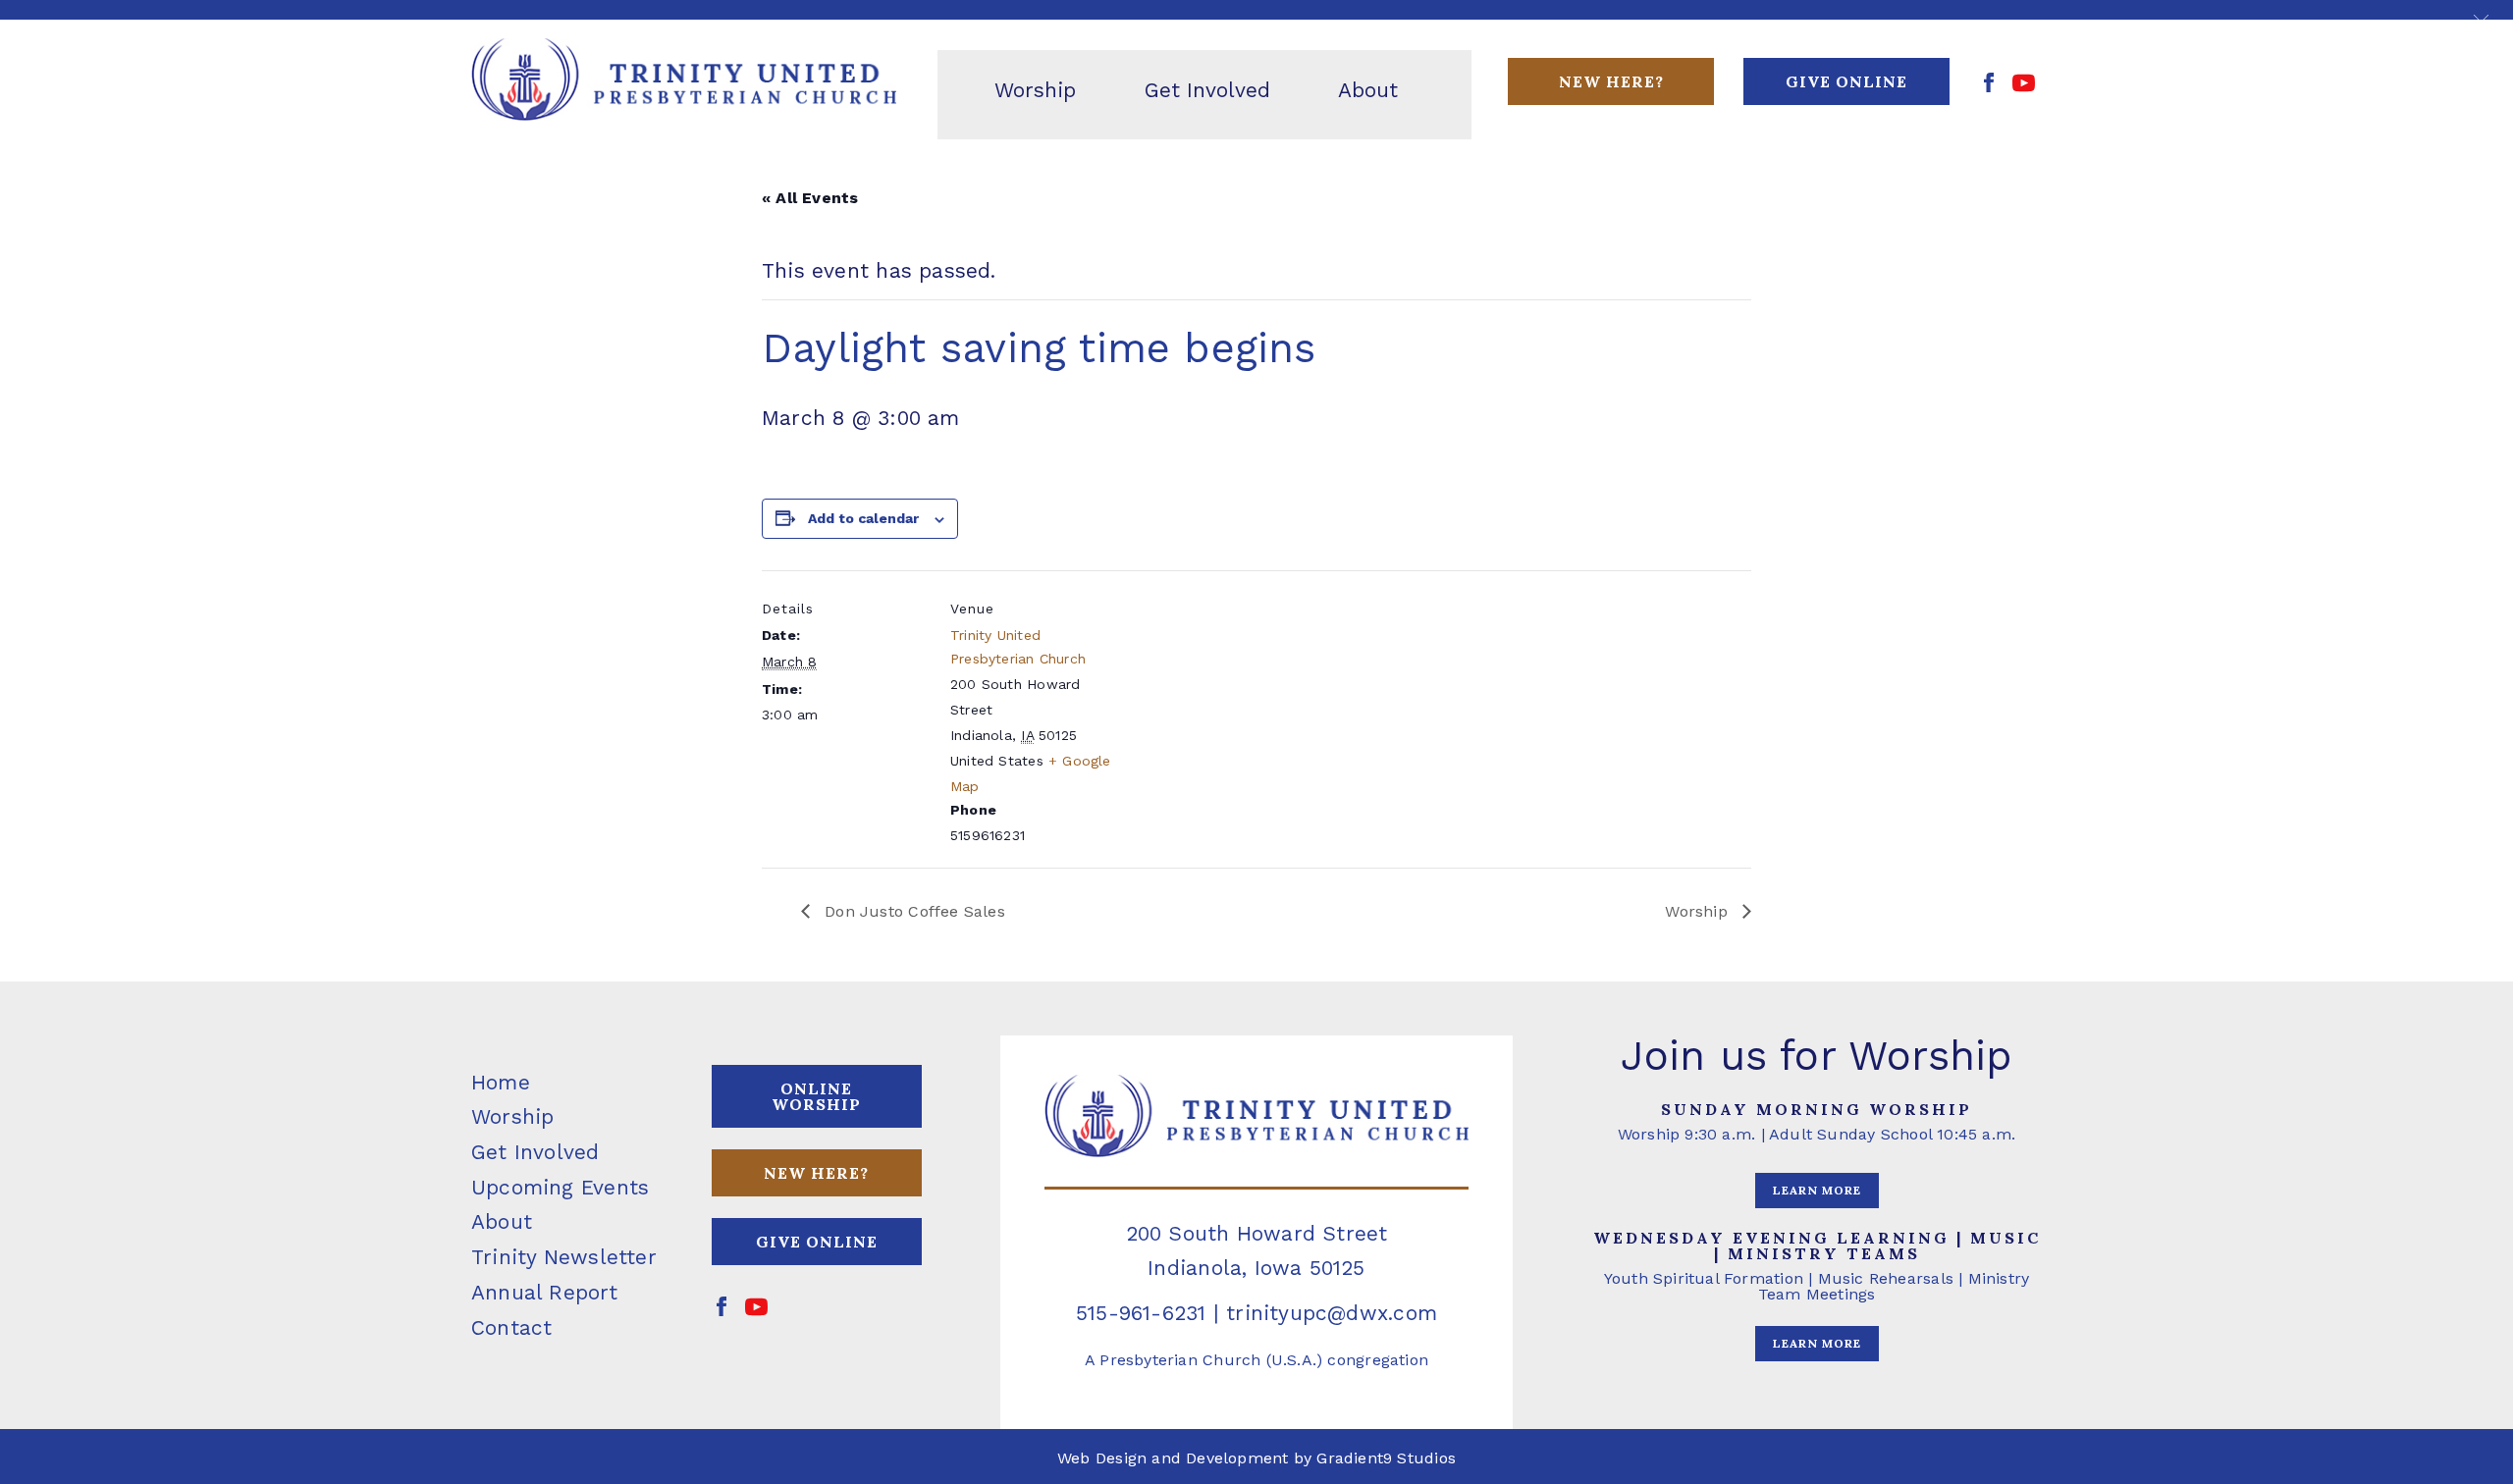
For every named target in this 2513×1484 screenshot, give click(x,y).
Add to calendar (863, 518)
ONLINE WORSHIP (816, 1096)
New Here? (1611, 81)
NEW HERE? (816, 1173)
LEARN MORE (1817, 1190)
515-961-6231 (1141, 1313)
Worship (1699, 911)
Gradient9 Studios (1386, 1458)
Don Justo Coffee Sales (912, 911)
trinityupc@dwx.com (1332, 1313)
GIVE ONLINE (1846, 81)
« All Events (810, 198)
